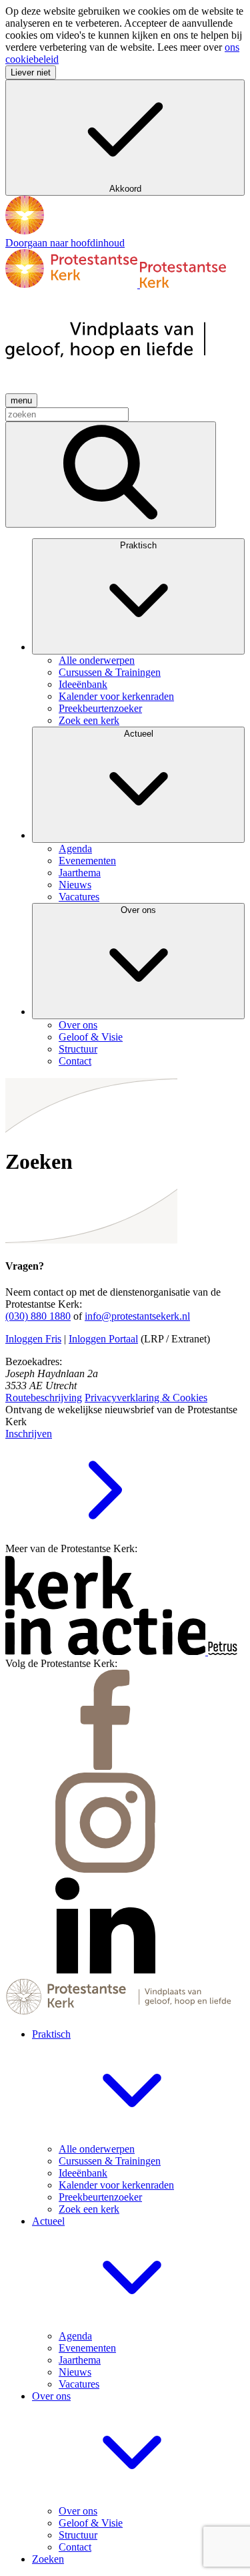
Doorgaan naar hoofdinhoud (65, 243)
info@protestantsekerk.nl (137, 1316)
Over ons (138, 910)
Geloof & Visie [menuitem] (91, 1037)
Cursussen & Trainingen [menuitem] (110, 672)
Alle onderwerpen (97, 2149)
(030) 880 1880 (38, 1316)
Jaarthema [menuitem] (80, 873)
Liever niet (31, 72)
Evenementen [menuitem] (87, 861)
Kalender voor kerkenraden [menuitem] (116, 696)
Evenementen (87, 2348)
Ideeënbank (83, 2173)
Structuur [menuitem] (78, 1049)
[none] (138, 632)
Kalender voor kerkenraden (116, 2185)
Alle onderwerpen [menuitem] (97, 660)
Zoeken (48, 2559)
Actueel (139, 734)
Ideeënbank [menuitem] (83, 684)
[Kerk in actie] (107, 1651)
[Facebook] (105, 1766)
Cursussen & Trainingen (110, 2161)
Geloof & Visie (91, 2523)
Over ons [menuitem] (78, 1025)
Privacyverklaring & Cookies (146, 1398)
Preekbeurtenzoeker (100, 2197)
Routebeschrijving (44, 1398)
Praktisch (138, 545)
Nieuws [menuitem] (75, 885)
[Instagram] (105, 1869)
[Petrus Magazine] (223, 1651)
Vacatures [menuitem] (79, 897)
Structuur (78, 2535)
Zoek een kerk (89, 2209)
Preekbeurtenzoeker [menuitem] (100, 708)
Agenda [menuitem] (75, 849)
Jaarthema (80, 2360)
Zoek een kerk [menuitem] (89, 720)
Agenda (75, 2336)
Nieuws (75, 2372)
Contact (75, 2547)
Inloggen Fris (33, 1339)
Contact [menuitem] (75, 1061)
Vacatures (79, 2384)
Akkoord (125, 189)
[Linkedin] (105, 1972)
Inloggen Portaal (103, 1339)
